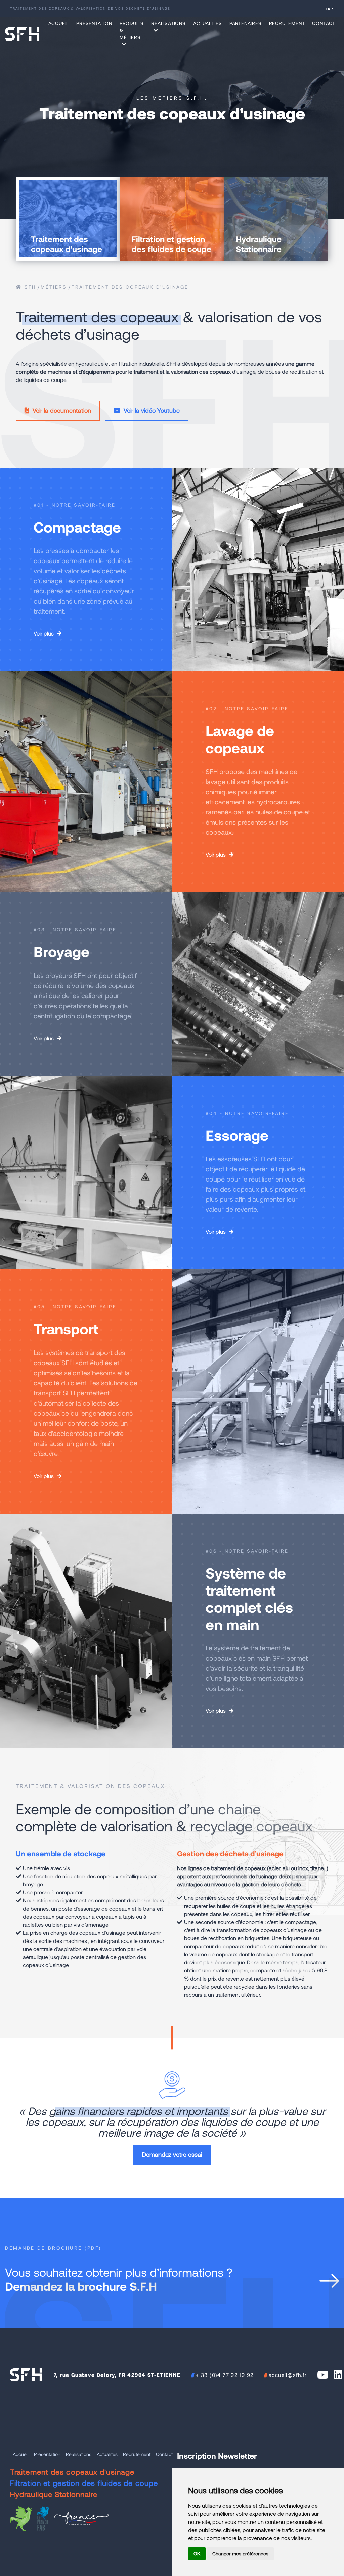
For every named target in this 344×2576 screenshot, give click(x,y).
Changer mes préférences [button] (240, 2554)
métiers (54, 287)
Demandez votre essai (172, 2154)
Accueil (59, 23)
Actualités (208, 23)
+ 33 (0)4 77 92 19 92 (225, 2375)
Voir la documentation (61, 410)
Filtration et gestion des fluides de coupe (84, 2483)
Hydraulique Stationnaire (54, 2494)
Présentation (94, 23)
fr (328, 9)
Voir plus (44, 633)
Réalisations (79, 2454)
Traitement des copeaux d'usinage (130, 287)
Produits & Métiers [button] (132, 30)
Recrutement (287, 23)
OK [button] (197, 2554)
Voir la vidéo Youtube (151, 410)
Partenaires (246, 23)
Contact (324, 23)
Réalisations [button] (168, 23)
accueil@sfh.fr (288, 2375)
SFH (29, 287)
